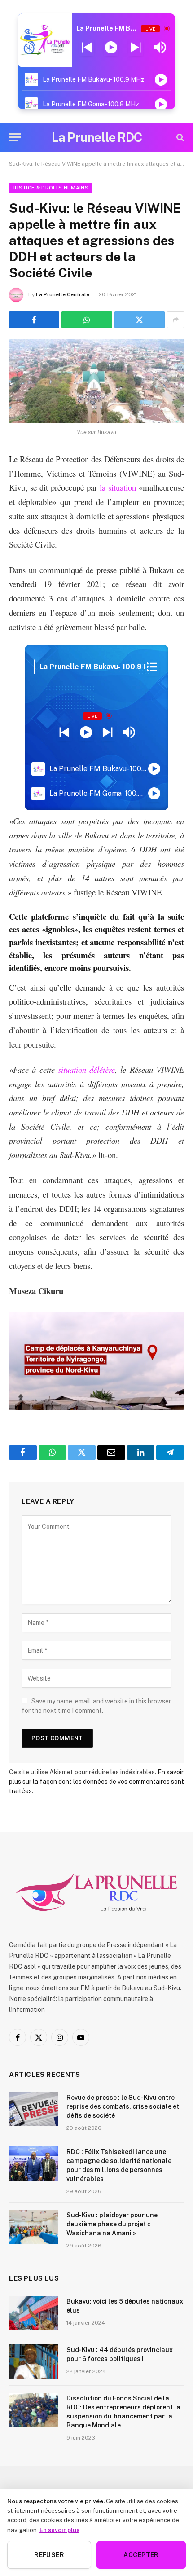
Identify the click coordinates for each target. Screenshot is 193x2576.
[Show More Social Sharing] (175, 320)
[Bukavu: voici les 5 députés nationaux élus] (34, 2313)
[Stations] (152, 667)
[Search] (179, 137)
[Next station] (87, 48)
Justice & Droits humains (50, 188)
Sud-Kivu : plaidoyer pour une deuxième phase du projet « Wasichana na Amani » (112, 2224)
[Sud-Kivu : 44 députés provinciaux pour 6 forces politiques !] (34, 2361)
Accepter (141, 2555)
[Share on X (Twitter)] (140, 320)
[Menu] (15, 137)
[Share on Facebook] (34, 320)
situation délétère (86, 1069)
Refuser (49, 2555)
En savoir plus (59, 2530)
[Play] (111, 48)
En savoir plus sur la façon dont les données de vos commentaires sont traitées (96, 1782)
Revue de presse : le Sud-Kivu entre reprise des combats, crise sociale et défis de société (123, 2106)
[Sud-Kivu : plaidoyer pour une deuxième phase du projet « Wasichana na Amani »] (34, 2227)
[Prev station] (136, 48)
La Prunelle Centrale (63, 294)
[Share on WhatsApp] (87, 320)
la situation (118, 487)
